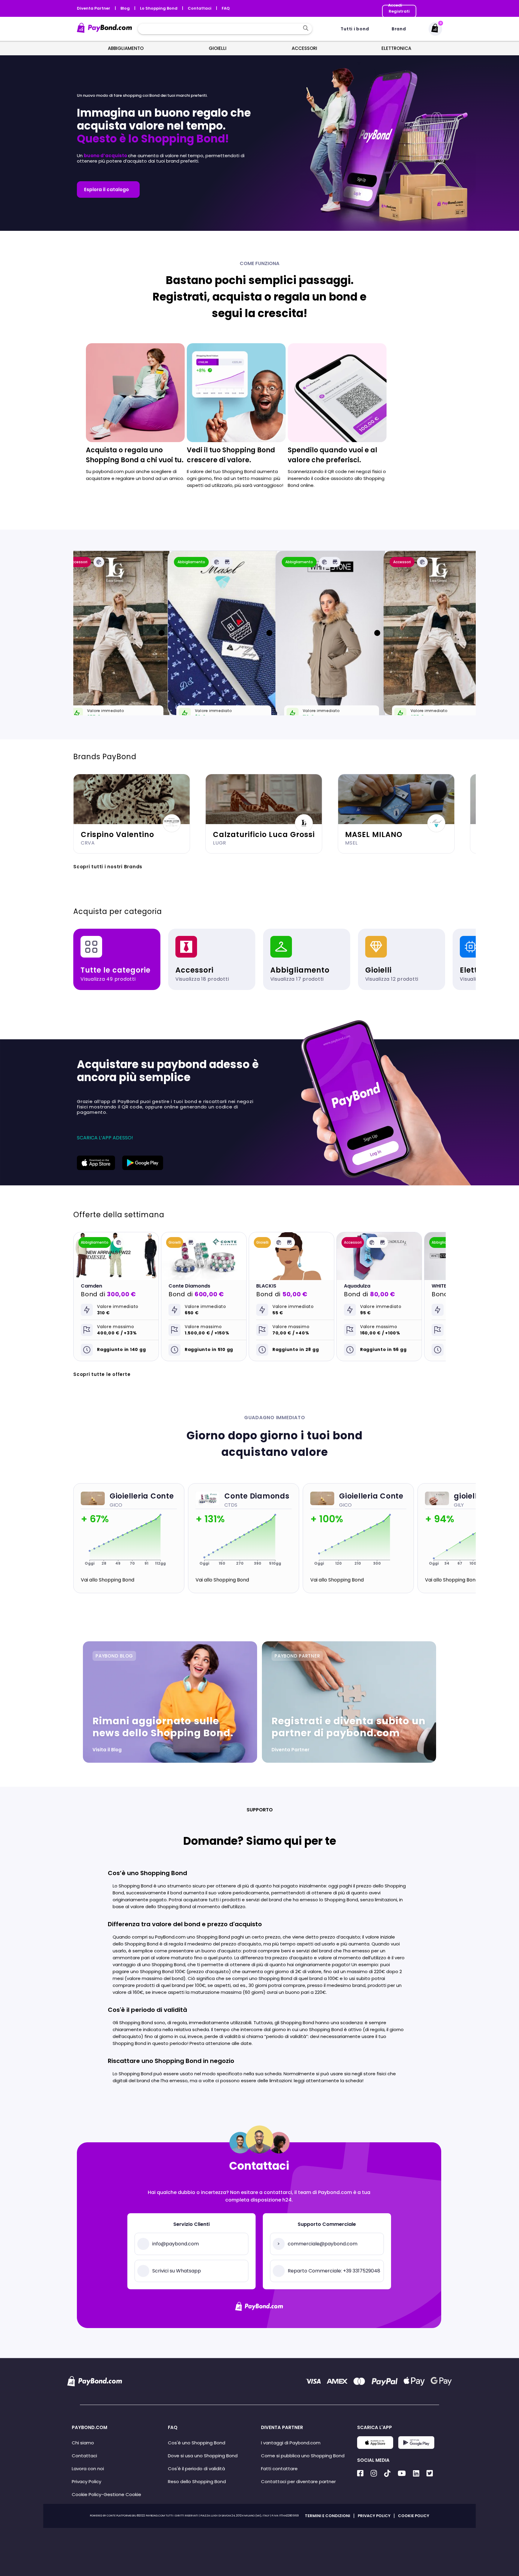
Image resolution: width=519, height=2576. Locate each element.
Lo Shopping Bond (159, 8)
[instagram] (374, 2473)
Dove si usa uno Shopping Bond (203, 2456)
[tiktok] (387, 2473)
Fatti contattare (279, 2469)
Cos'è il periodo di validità (196, 2469)
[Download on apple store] (96, 1168)
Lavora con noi (88, 2469)
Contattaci (200, 8)
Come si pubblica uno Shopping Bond (303, 2456)
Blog (126, 8)
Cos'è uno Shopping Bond (197, 2443)
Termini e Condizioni (328, 2516)
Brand (399, 29)
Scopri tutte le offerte (102, 1374)
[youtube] (402, 2473)
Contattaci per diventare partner (298, 2481)
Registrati (399, 11)
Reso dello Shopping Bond (197, 2481)
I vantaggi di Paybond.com (291, 2443)
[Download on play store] (143, 1168)
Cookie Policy (86, 2494)
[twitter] (430, 2473)
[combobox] (220, 29)
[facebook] (360, 2473)
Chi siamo (83, 2443)
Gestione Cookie (122, 2494)
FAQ (226, 8)
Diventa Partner (94, 8)
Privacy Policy (86, 2481)
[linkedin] (416, 2473)
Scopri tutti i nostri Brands (108, 867)
